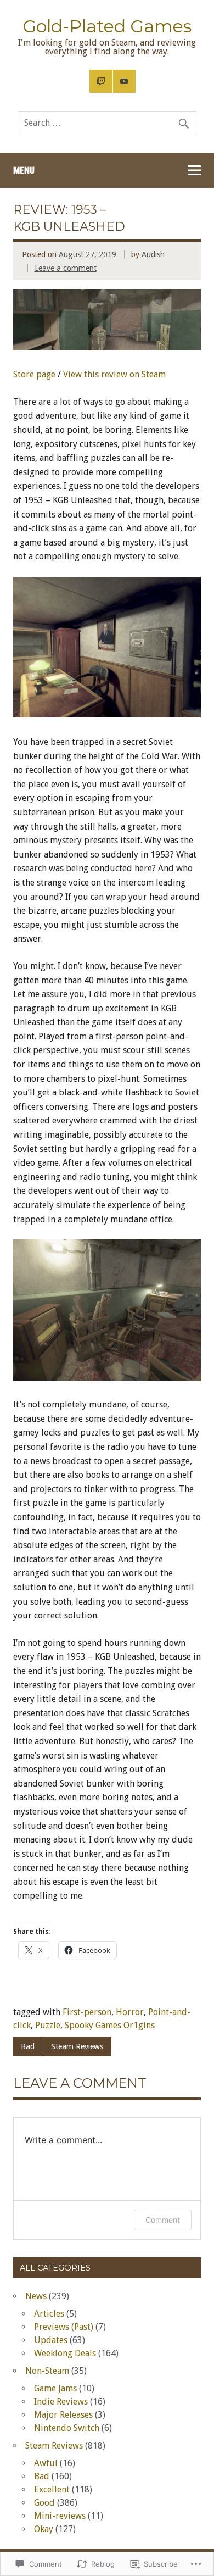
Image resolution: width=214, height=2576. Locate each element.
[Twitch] (101, 81)
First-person (87, 2012)
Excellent (52, 2489)
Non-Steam (47, 2371)
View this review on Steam (114, 374)
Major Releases (63, 2415)
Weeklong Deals (65, 2353)
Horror (130, 2012)
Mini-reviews (60, 2516)
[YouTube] (125, 81)
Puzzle (48, 2025)
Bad (28, 2046)
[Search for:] (107, 123)
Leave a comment (66, 268)
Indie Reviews (61, 2402)
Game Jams (55, 2388)
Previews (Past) (64, 2327)
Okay (44, 2529)
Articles (49, 2314)
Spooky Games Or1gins (110, 2025)
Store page (34, 374)
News (36, 2296)
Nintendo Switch (67, 2428)
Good (44, 2503)
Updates (51, 2340)
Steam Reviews (77, 2046)
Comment (163, 2220)
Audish (153, 254)
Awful (46, 2463)
